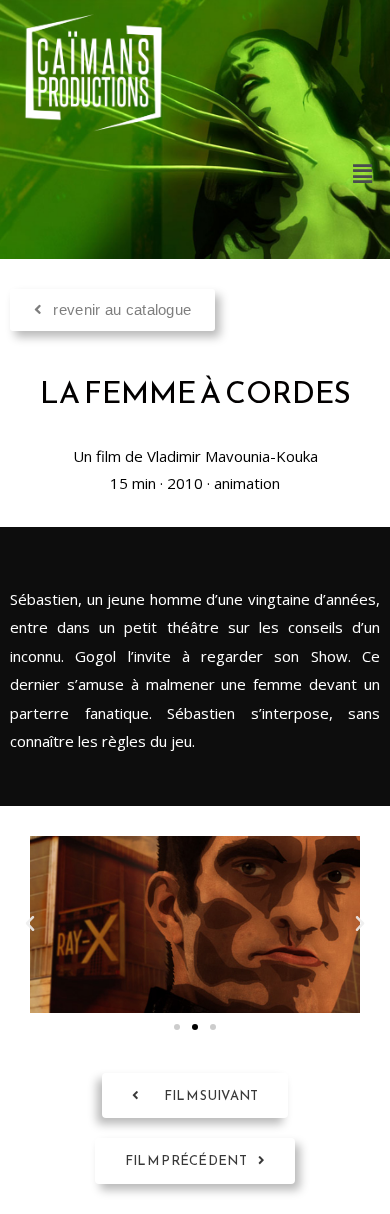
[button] (363, 173)
